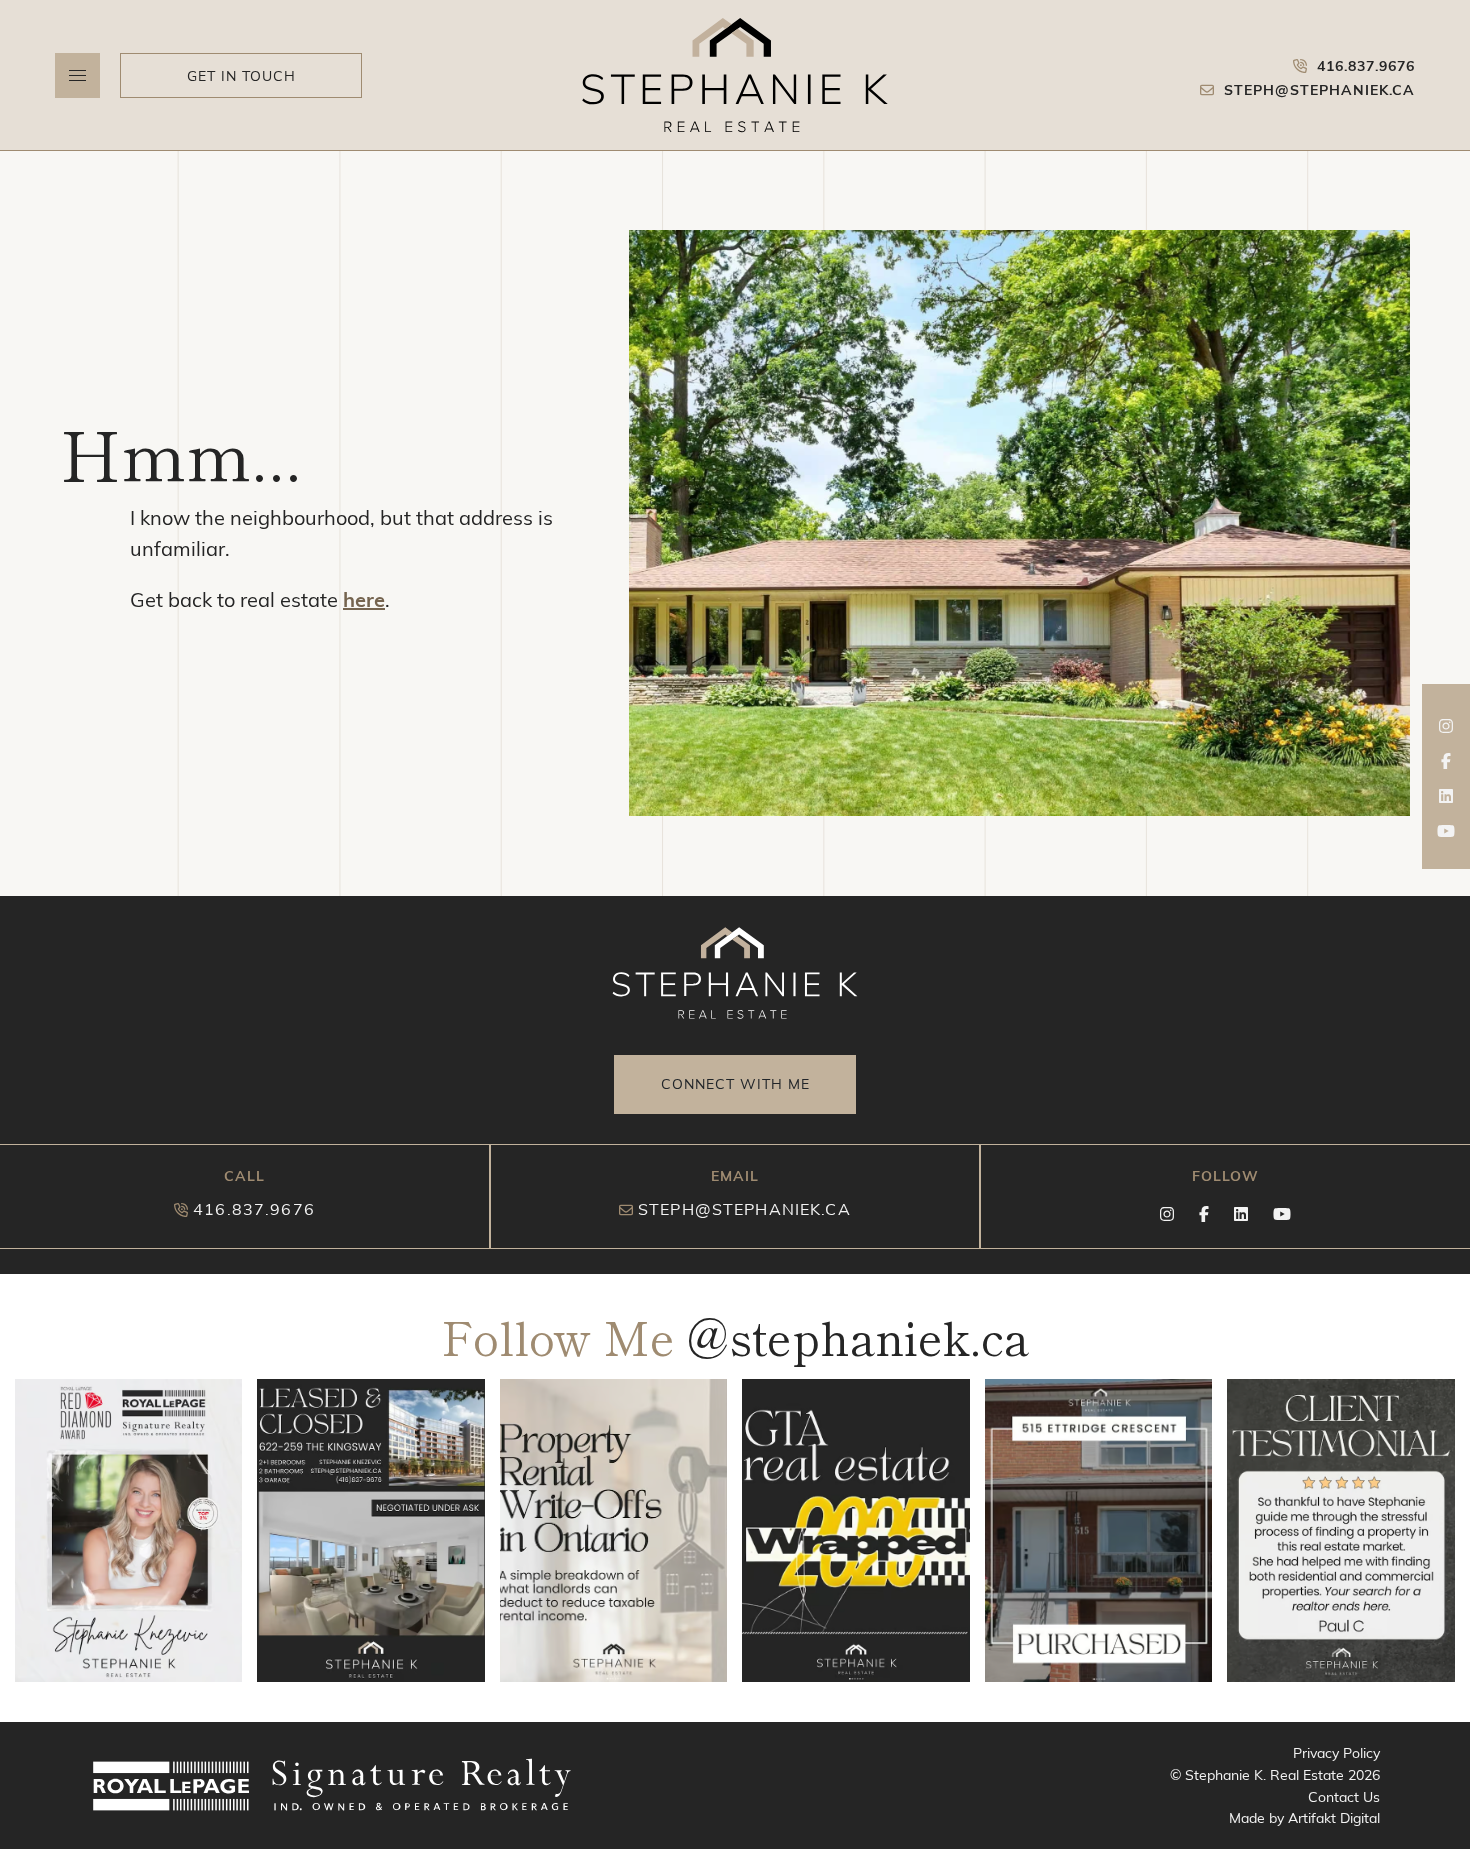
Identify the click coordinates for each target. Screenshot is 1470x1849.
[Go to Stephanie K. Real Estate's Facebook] (1446, 766)
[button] (77, 75)
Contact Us (1344, 1796)
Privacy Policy (1336, 1752)
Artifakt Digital (1334, 1817)
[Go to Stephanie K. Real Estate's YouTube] (1446, 836)
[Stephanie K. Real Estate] (734, 75)
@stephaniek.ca (858, 1336)
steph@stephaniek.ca (744, 1208)
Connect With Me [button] (735, 1083)
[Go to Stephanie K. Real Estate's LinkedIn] (1446, 801)
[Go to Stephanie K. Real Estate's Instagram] (1446, 731)
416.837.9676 (254, 1208)
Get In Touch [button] (241, 75)
